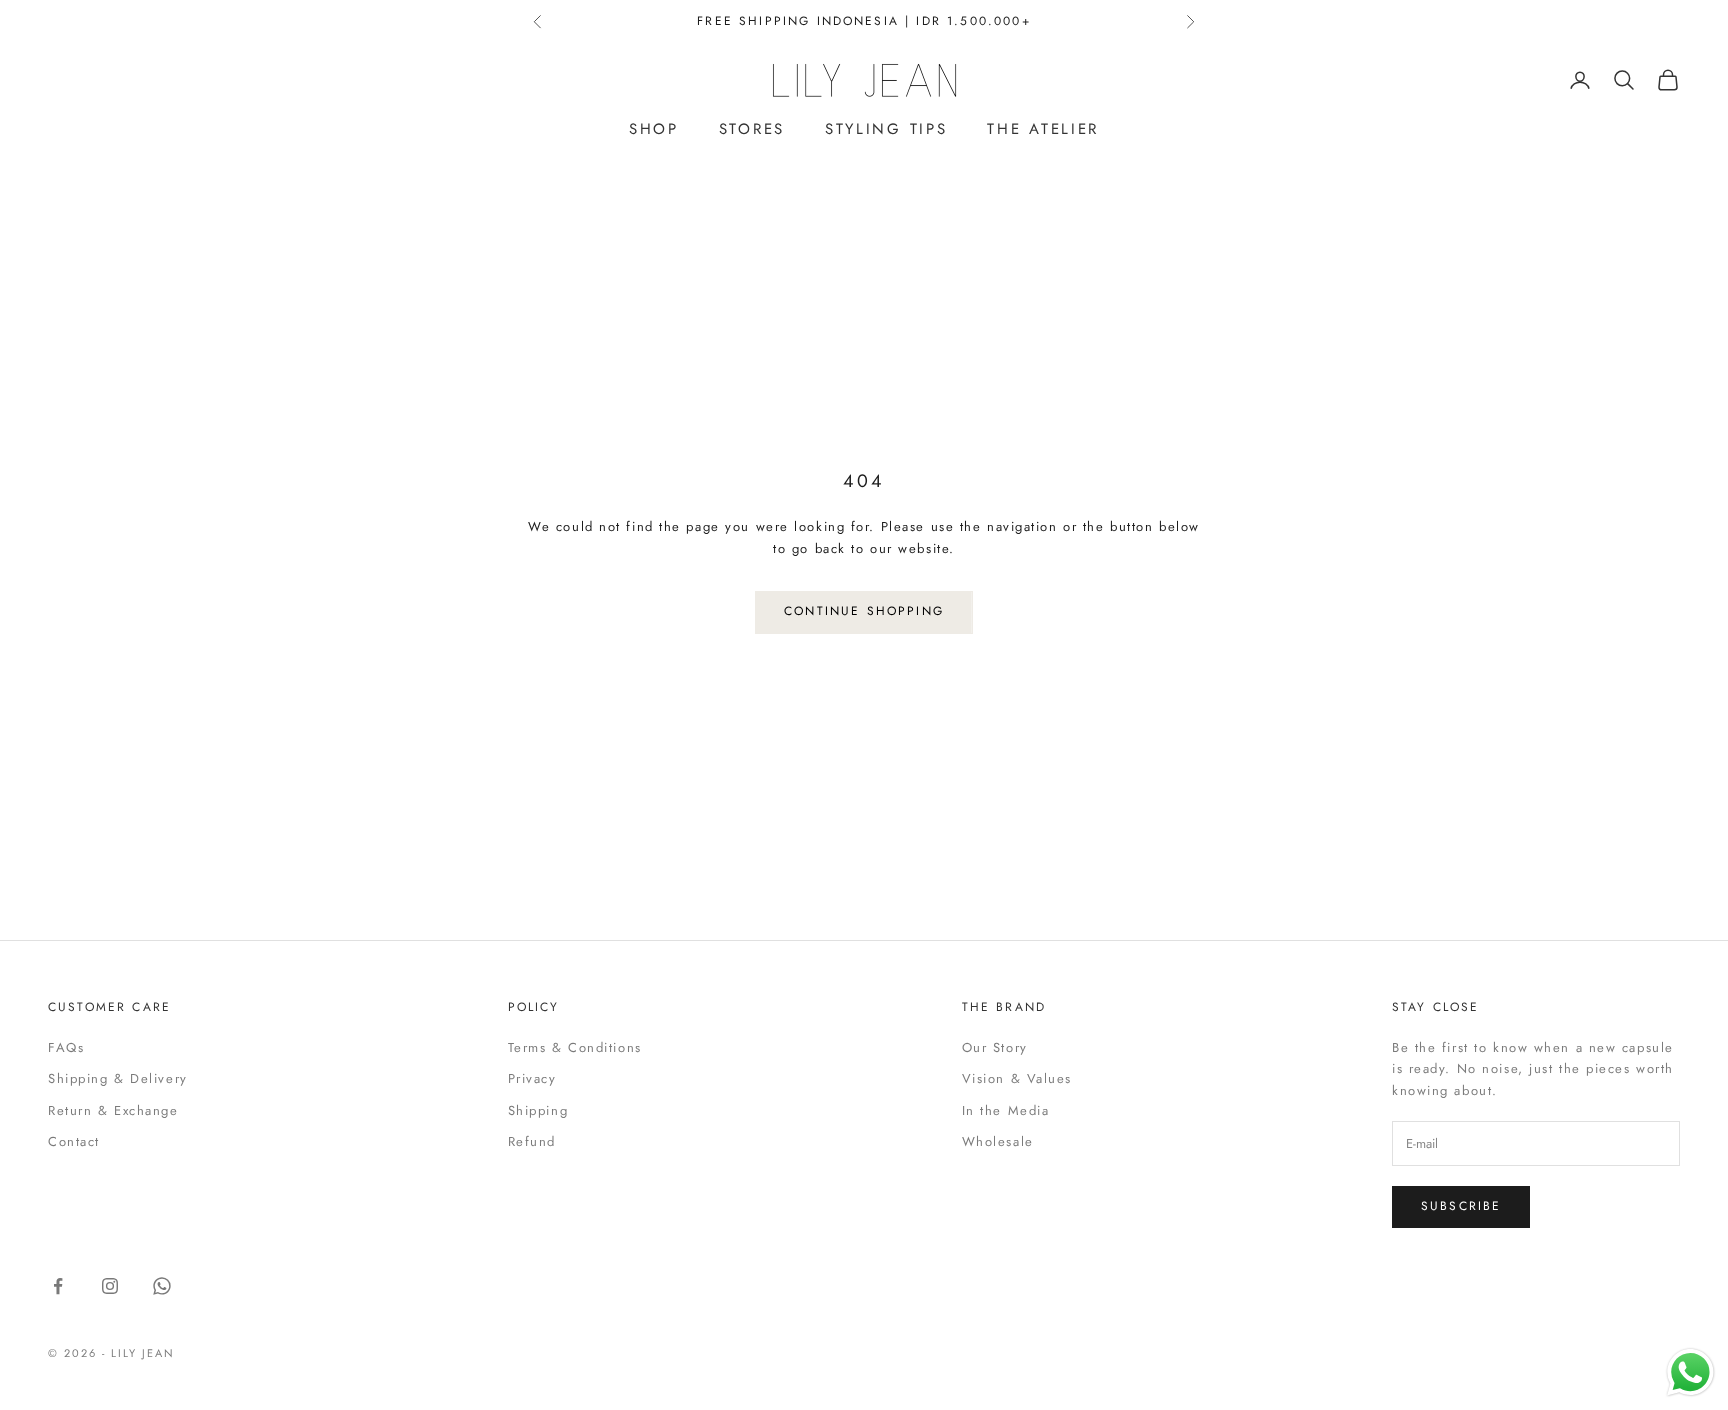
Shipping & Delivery (118, 1078)
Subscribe (1461, 1206)
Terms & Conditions (575, 1047)
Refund (532, 1141)
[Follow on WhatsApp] (162, 1286)
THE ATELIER (1043, 129)
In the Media (1006, 1110)
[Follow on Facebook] (58, 1286)
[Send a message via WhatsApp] (1690, 1372)
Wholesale (998, 1141)
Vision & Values (1017, 1078)
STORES (752, 129)
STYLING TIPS (886, 129)
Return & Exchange (113, 1110)
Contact (74, 1141)
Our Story (995, 1047)
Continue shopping (864, 611)
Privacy (532, 1078)
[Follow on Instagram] (110, 1286)
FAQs (66, 1047)
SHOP (654, 129)
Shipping (538, 1110)
